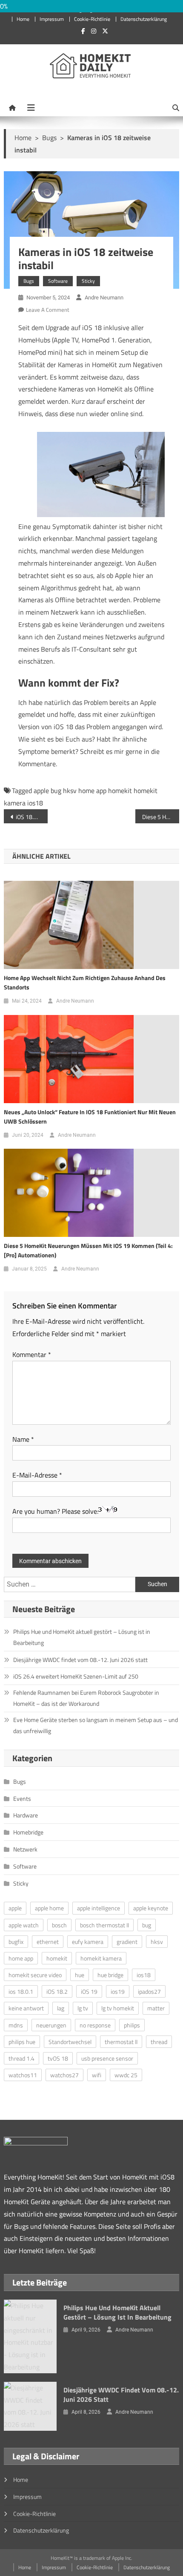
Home (23, 19)
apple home (49, 1908)
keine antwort (26, 2008)
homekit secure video (35, 1975)
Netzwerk (25, 1849)
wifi (97, 2075)
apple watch (24, 1925)
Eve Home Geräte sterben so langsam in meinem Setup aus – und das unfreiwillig (96, 1725)
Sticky (88, 281)
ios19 (118, 1991)
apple (41, 791)
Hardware (26, 1815)
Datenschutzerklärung (144, 19)
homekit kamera (101, 1958)
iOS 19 (89, 1991)
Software (58, 281)
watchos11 (23, 2075)
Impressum (52, 19)
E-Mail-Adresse (37, 1475)
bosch (59, 1925)
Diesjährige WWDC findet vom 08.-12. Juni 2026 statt (80, 1660)
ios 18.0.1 (21, 1991)
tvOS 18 (58, 2058)
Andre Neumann (104, 298)
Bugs (29, 281)
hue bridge (110, 1975)
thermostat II (121, 2042)
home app (92, 791)
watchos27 (64, 2075)
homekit (120, 791)
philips (132, 2025)
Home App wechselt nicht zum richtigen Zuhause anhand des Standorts (85, 982)
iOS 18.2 (57, 1991)
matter (156, 2008)
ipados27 (149, 1991)
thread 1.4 (21, 2058)
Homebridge (28, 1832)
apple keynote (151, 1908)
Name (23, 1439)
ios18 (35, 803)
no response (95, 2025)
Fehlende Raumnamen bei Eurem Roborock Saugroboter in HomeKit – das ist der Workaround (86, 1698)
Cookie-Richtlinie (92, 19)
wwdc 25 (126, 2075)
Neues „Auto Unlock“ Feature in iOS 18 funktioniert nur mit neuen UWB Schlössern (90, 1117)
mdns (16, 2025)
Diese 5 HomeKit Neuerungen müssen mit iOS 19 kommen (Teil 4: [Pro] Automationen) (88, 1250)
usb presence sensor (107, 2058)
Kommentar (32, 1354)
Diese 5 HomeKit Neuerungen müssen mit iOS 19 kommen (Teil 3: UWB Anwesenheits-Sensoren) (161, 817)
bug (56, 791)
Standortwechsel (70, 2042)
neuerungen (51, 2025)
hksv (70, 791)
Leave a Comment (48, 310)
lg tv (83, 2008)
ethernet (48, 1942)
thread (159, 2042)
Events (22, 1798)
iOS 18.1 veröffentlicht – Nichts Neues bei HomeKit (32, 817)
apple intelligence (99, 1908)
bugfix (16, 1942)
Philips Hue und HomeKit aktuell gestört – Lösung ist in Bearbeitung (82, 1637)
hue (80, 1975)
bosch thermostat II (104, 1925)
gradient (127, 1942)
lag (61, 2008)
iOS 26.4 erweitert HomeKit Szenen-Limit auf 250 (76, 1676)
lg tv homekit (118, 2008)
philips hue (22, 2042)
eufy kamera (88, 1942)
